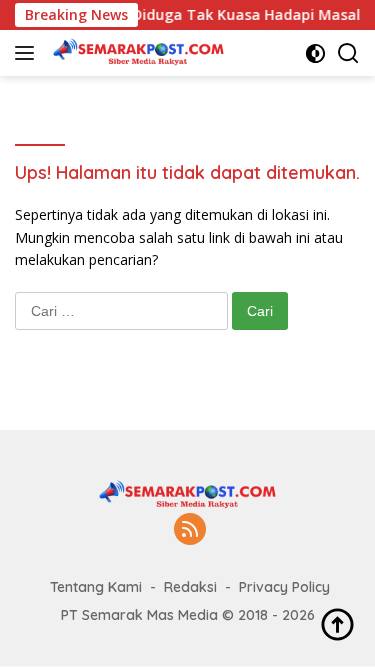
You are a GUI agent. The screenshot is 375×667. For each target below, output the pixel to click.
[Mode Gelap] (315, 53)
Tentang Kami (96, 587)
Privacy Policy (284, 587)
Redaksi (190, 587)
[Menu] (28, 53)
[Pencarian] (348, 53)
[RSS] (190, 530)
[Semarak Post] (136, 53)
